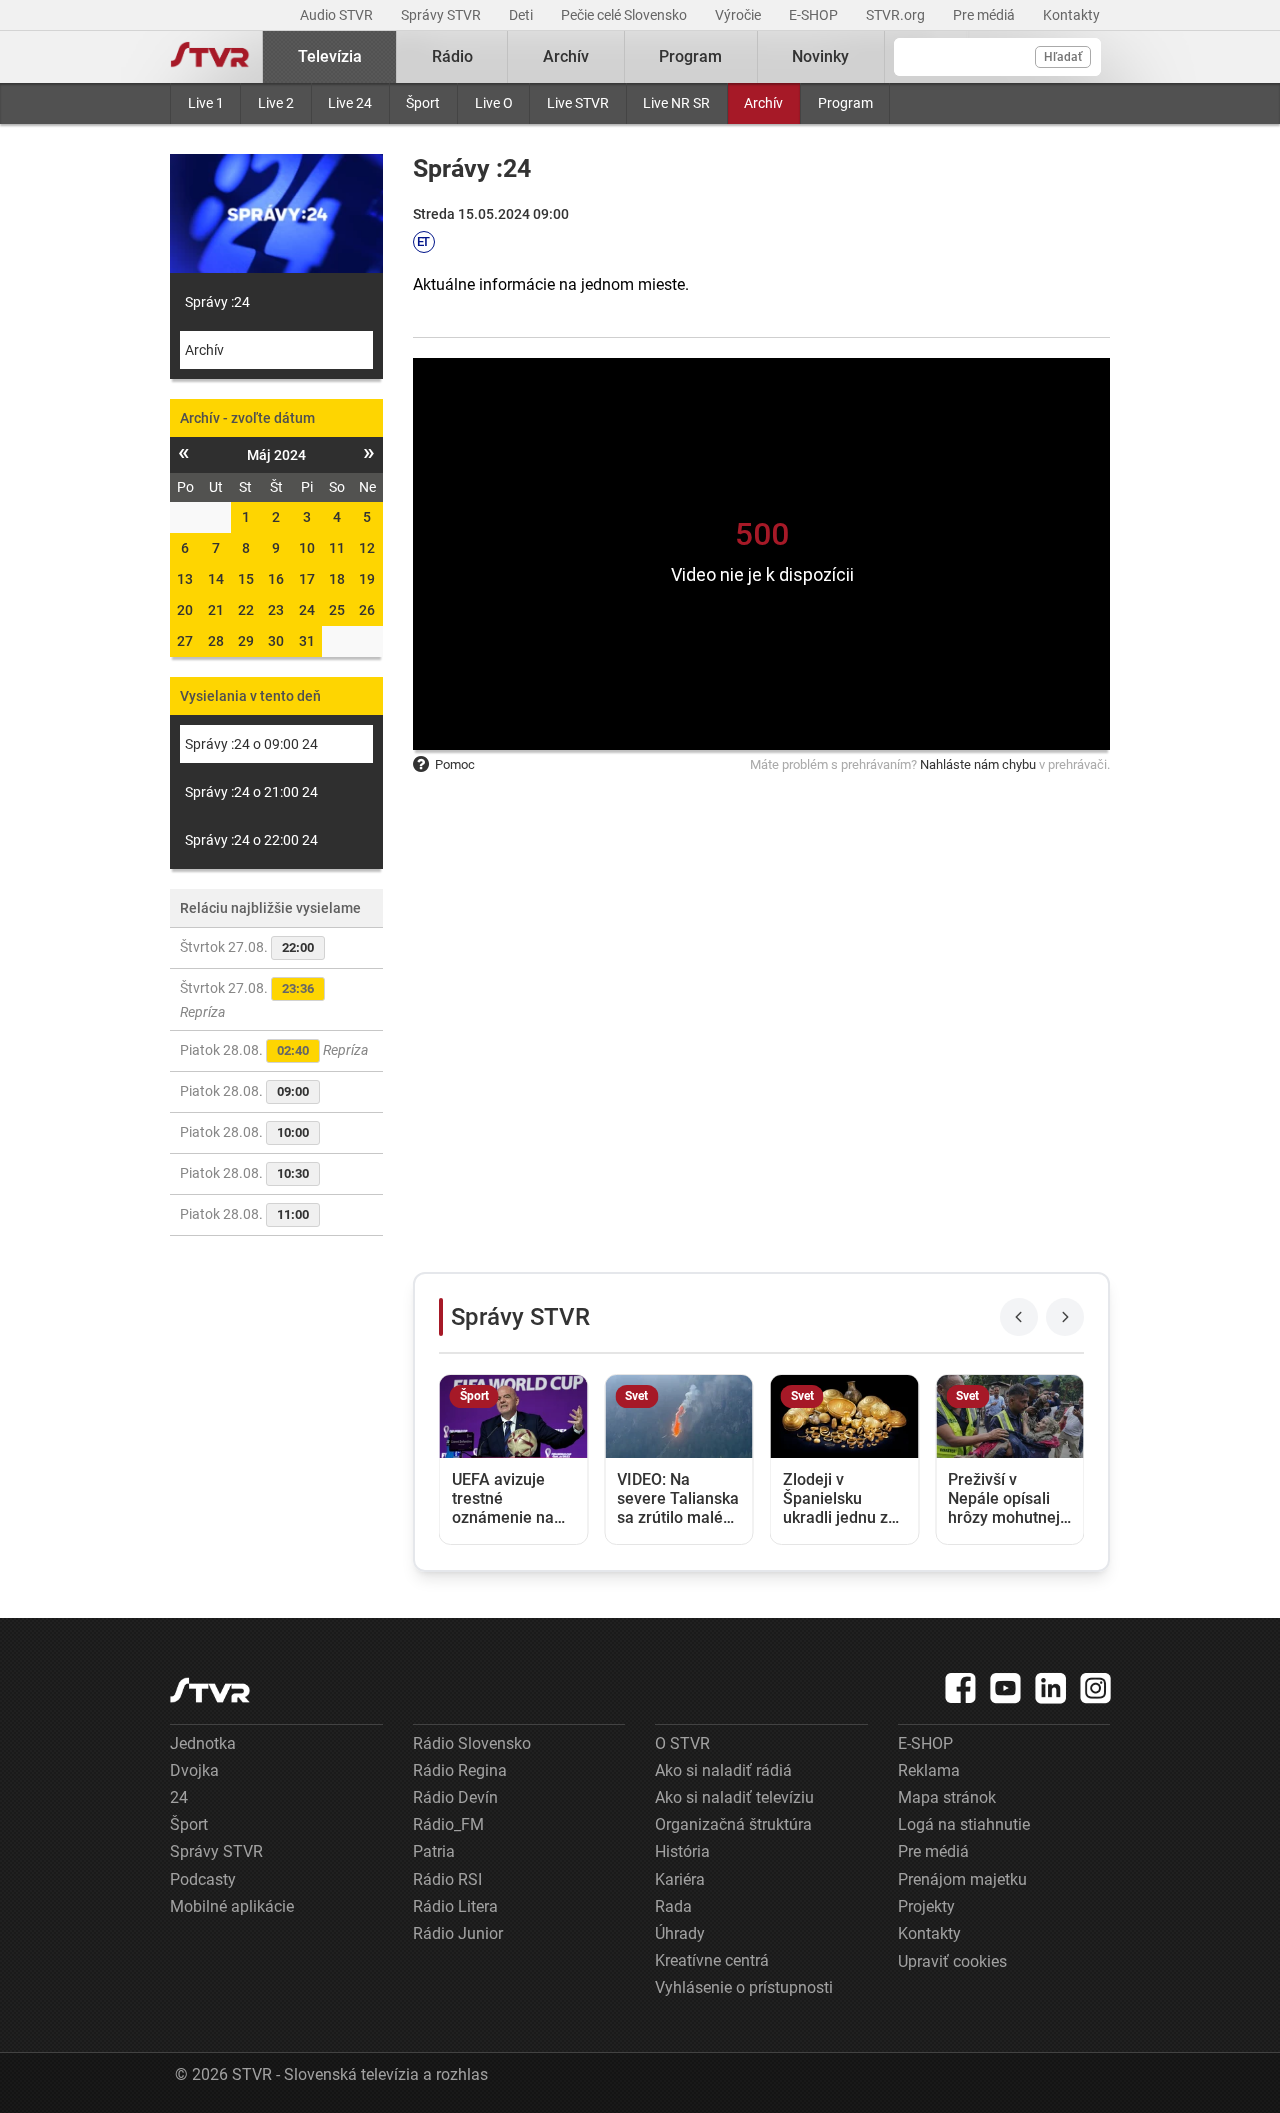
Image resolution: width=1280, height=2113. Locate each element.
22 (246, 610)
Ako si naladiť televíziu (734, 1797)
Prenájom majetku (962, 1879)
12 (367, 548)
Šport (423, 103)
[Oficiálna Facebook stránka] (961, 1688)
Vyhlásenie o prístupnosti (744, 1987)
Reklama (929, 1770)
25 (337, 610)
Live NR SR (676, 103)
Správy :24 (217, 302)
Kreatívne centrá (712, 1960)
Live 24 (350, 103)
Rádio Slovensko (472, 1743)
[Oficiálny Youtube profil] (1006, 1688)
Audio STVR (338, 15)
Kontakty (1071, 15)
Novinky (820, 56)
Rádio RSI (447, 1879)
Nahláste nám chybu (978, 764)
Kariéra (680, 1879)
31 (307, 641)
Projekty (926, 1906)
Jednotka (203, 1743)
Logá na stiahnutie (964, 1824)
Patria (434, 1851)
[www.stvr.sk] (210, 1690)
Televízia (330, 56)
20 (185, 610)
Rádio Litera (455, 1906)
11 (337, 548)
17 (307, 579)
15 (246, 579)
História (682, 1851)
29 (246, 641)
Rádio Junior (458, 1933)
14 (216, 579)
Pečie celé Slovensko (625, 15)
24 (307, 610)
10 (307, 548)
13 (185, 579)
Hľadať (1063, 57)
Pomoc (455, 764)
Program (845, 103)
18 (337, 579)
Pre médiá (985, 15)
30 (276, 641)
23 (276, 610)
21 (216, 610)
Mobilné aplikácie (232, 1906)
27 (185, 641)
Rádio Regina (460, 1770)
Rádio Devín (455, 1797)
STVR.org (897, 15)
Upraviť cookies (952, 1961)
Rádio (452, 56)
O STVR (682, 1743)
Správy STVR (442, 15)
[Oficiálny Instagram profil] (1096, 1688)
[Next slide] (1065, 1317)
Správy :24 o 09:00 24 (251, 744)
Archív (763, 103)
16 (276, 579)
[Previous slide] (1019, 1317)
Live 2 (276, 103)
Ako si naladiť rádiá (723, 1770)
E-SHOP (815, 15)
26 (367, 610)
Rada (673, 1906)
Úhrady (680, 1933)
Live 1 (206, 103)
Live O (494, 103)
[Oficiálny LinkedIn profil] (1051, 1688)
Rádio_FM (448, 1824)
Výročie (739, 15)
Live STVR (578, 103)
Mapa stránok (947, 1797)
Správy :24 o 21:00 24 (251, 792)
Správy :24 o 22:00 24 (251, 840)
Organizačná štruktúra (733, 1824)
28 (216, 641)
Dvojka (194, 1770)
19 (367, 579)
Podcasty (203, 1879)
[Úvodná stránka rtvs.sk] (210, 57)
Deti (522, 15)
